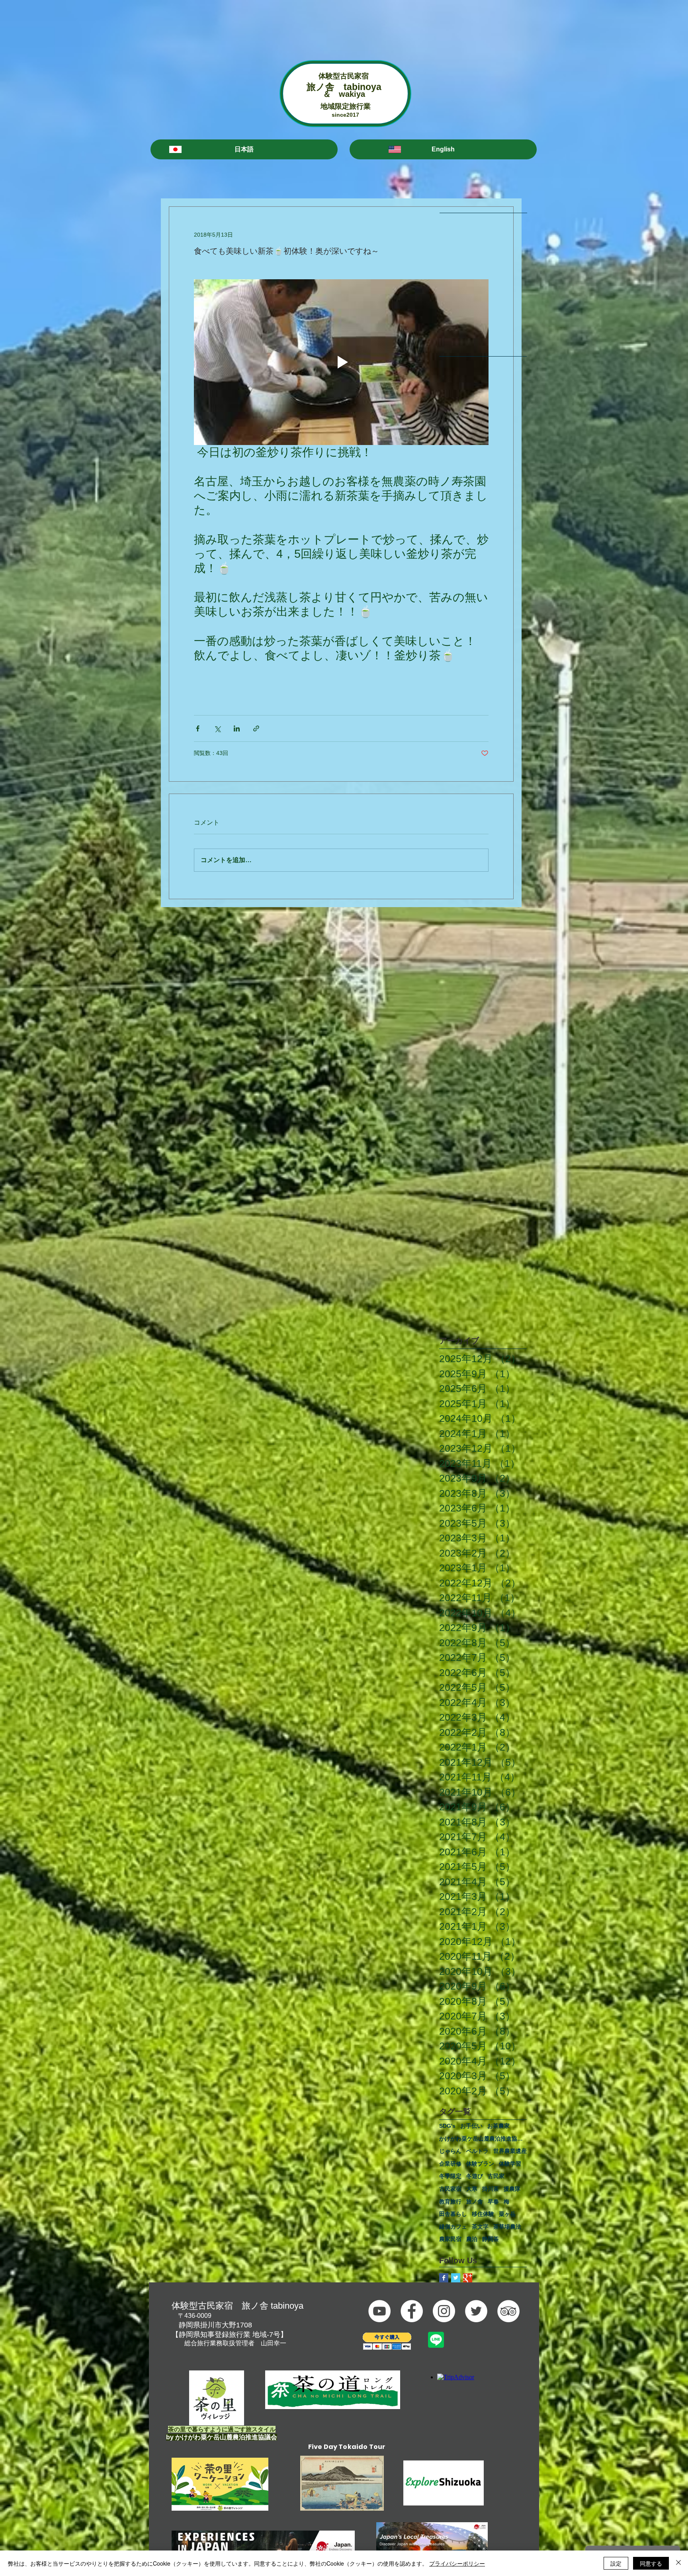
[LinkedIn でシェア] (237, 728)
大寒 (472, 2189)
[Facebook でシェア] (198, 728)
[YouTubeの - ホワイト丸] (379, 2311)
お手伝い (471, 2126)
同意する (651, 2563)
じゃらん (450, 2151)
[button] (244, 149)
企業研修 (450, 2164)
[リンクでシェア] (256, 728)
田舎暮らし (453, 2214)
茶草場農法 (507, 2227)
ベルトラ (477, 2151)
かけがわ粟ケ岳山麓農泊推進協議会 (483, 2139)
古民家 (496, 2176)
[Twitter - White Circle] (476, 2311)
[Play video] (341, 362)
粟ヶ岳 (507, 2214)
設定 (616, 2563)
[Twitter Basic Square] (456, 2278)
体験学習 (510, 2164)
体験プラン (480, 2164)
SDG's (447, 2126)
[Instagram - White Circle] (444, 2311)
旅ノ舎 (475, 2202)
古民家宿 (450, 2189)
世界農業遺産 (510, 2151)
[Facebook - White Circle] (412, 2311)
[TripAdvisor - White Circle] (508, 2311)
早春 (493, 2202)
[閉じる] (678, 2563)
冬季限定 (450, 2176)
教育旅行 (450, 2202)
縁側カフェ (453, 2227)
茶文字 (480, 2227)
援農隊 (512, 2189)
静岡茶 (491, 2239)
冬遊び (475, 2176)
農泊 (472, 2239)
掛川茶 (491, 2189)
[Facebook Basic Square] (444, 2278)
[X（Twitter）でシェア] (217, 728)
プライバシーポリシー (457, 2563)
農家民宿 (450, 2239)
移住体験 (483, 2214)
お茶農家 (498, 2126)
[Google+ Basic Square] (468, 2278)
